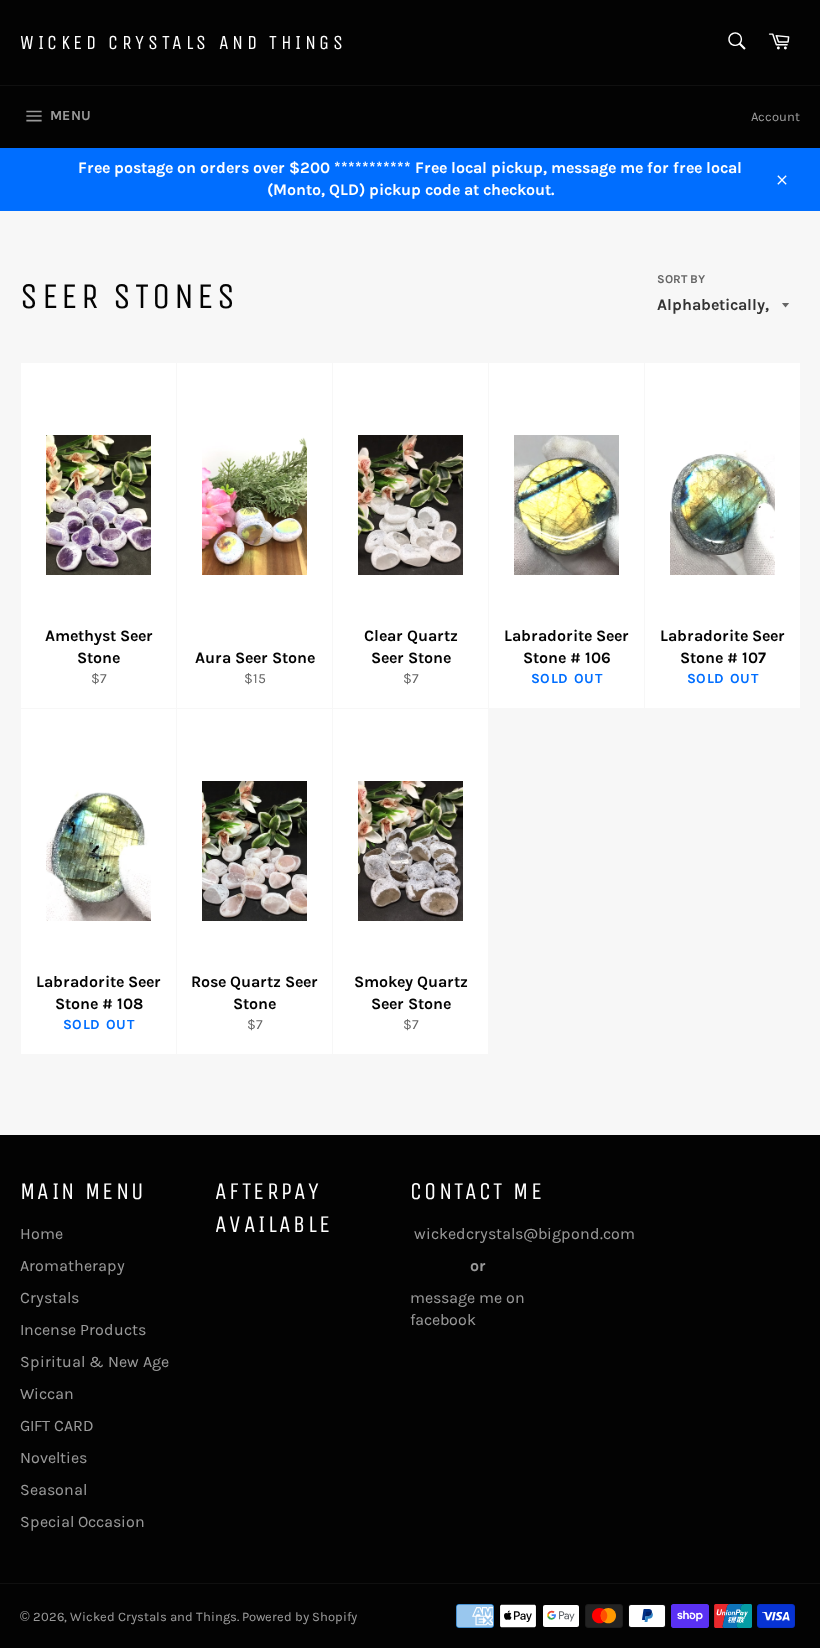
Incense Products (83, 1329)
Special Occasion (82, 1521)
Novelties (53, 1457)
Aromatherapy (72, 1265)
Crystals (49, 1297)
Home (41, 1233)
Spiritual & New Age (94, 1361)
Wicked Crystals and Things (183, 42)
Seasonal (53, 1489)
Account (775, 116)
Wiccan (47, 1393)
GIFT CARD (57, 1425)
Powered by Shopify (299, 1616)
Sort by (681, 279)
